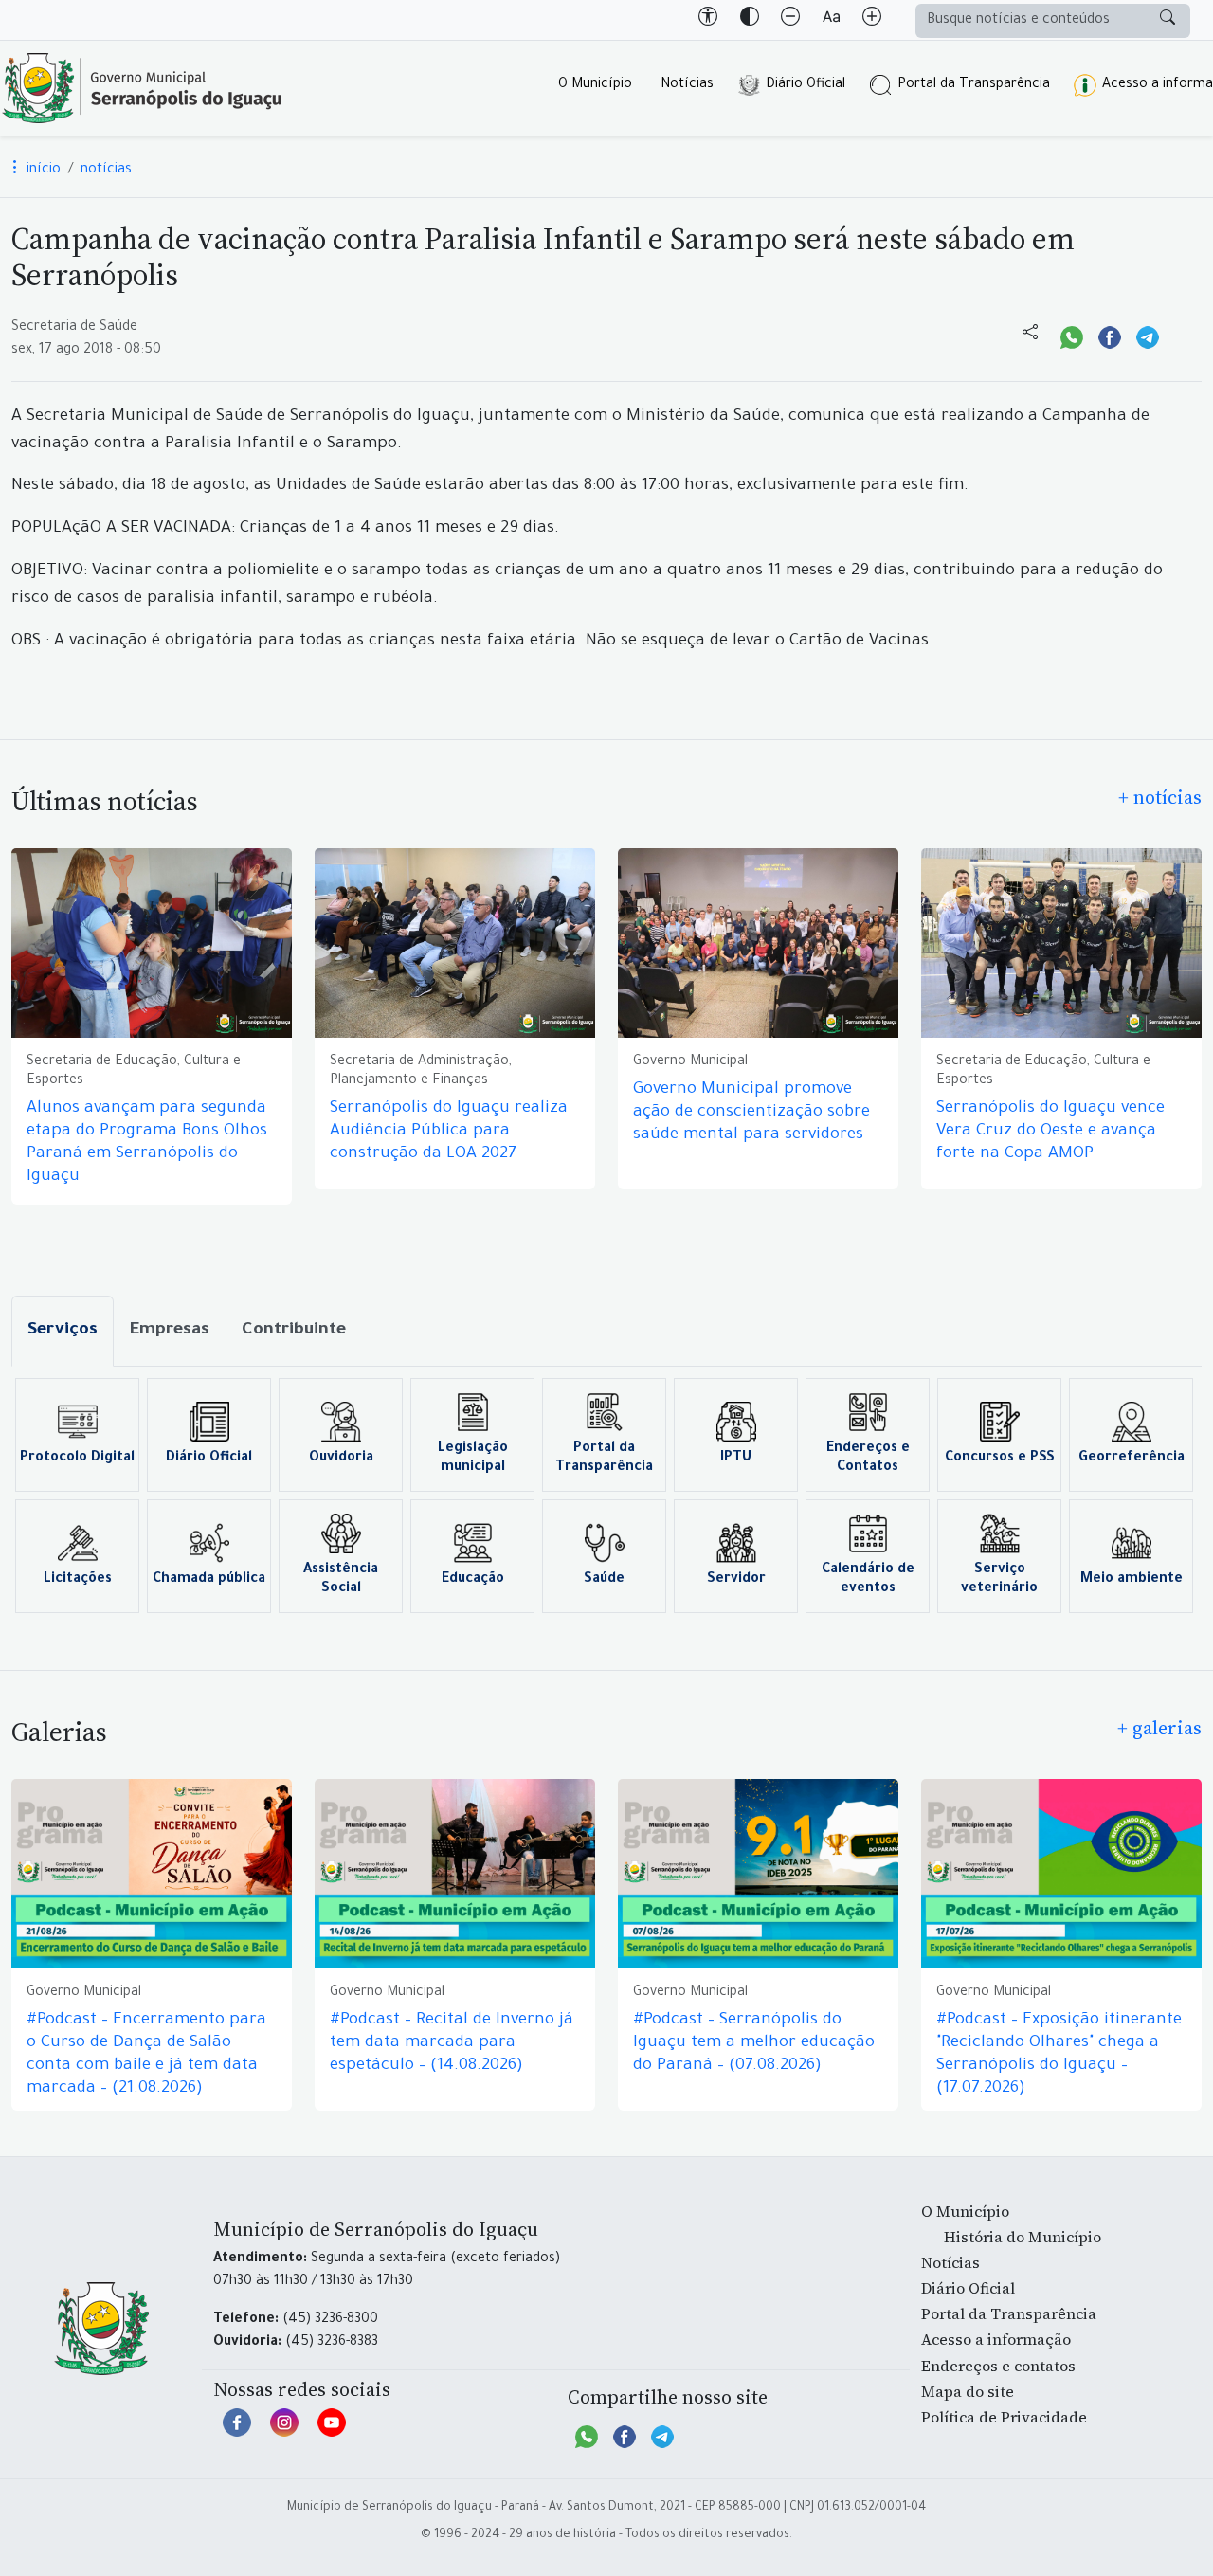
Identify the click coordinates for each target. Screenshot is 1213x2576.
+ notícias (1160, 797)
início (42, 171)
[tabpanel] (606, 1496)
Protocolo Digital (77, 1459)
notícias (106, 171)
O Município (595, 85)
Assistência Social (341, 1580)
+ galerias (1159, 1728)
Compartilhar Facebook (1110, 336)
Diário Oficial (806, 85)
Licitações (78, 1580)
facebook (237, 2432)
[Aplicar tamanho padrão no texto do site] (831, 20)
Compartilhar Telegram (1148, 336)
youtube (332, 2432)
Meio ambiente (1132, 1580)
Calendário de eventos (868, 1580)
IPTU (736, 1459)
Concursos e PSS (1000, 1459)
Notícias (687, 85)
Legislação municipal (473, 1459)
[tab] (63, 1331)
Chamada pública (209, 1580)
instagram (284, 2432)
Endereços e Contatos (868, 1459)
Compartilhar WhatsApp (1072, 336)
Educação (473, 1580)
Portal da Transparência (974, 85)
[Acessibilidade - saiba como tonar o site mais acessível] (708, 20)
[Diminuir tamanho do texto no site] (790, 20)
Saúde (604, 1580)
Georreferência (1132, 1459)
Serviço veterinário (999, 1580)
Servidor (736, 1580)
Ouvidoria (341, 1459)
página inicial (142, 88)
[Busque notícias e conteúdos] (1168, 21)
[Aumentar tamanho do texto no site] (872, 20)
